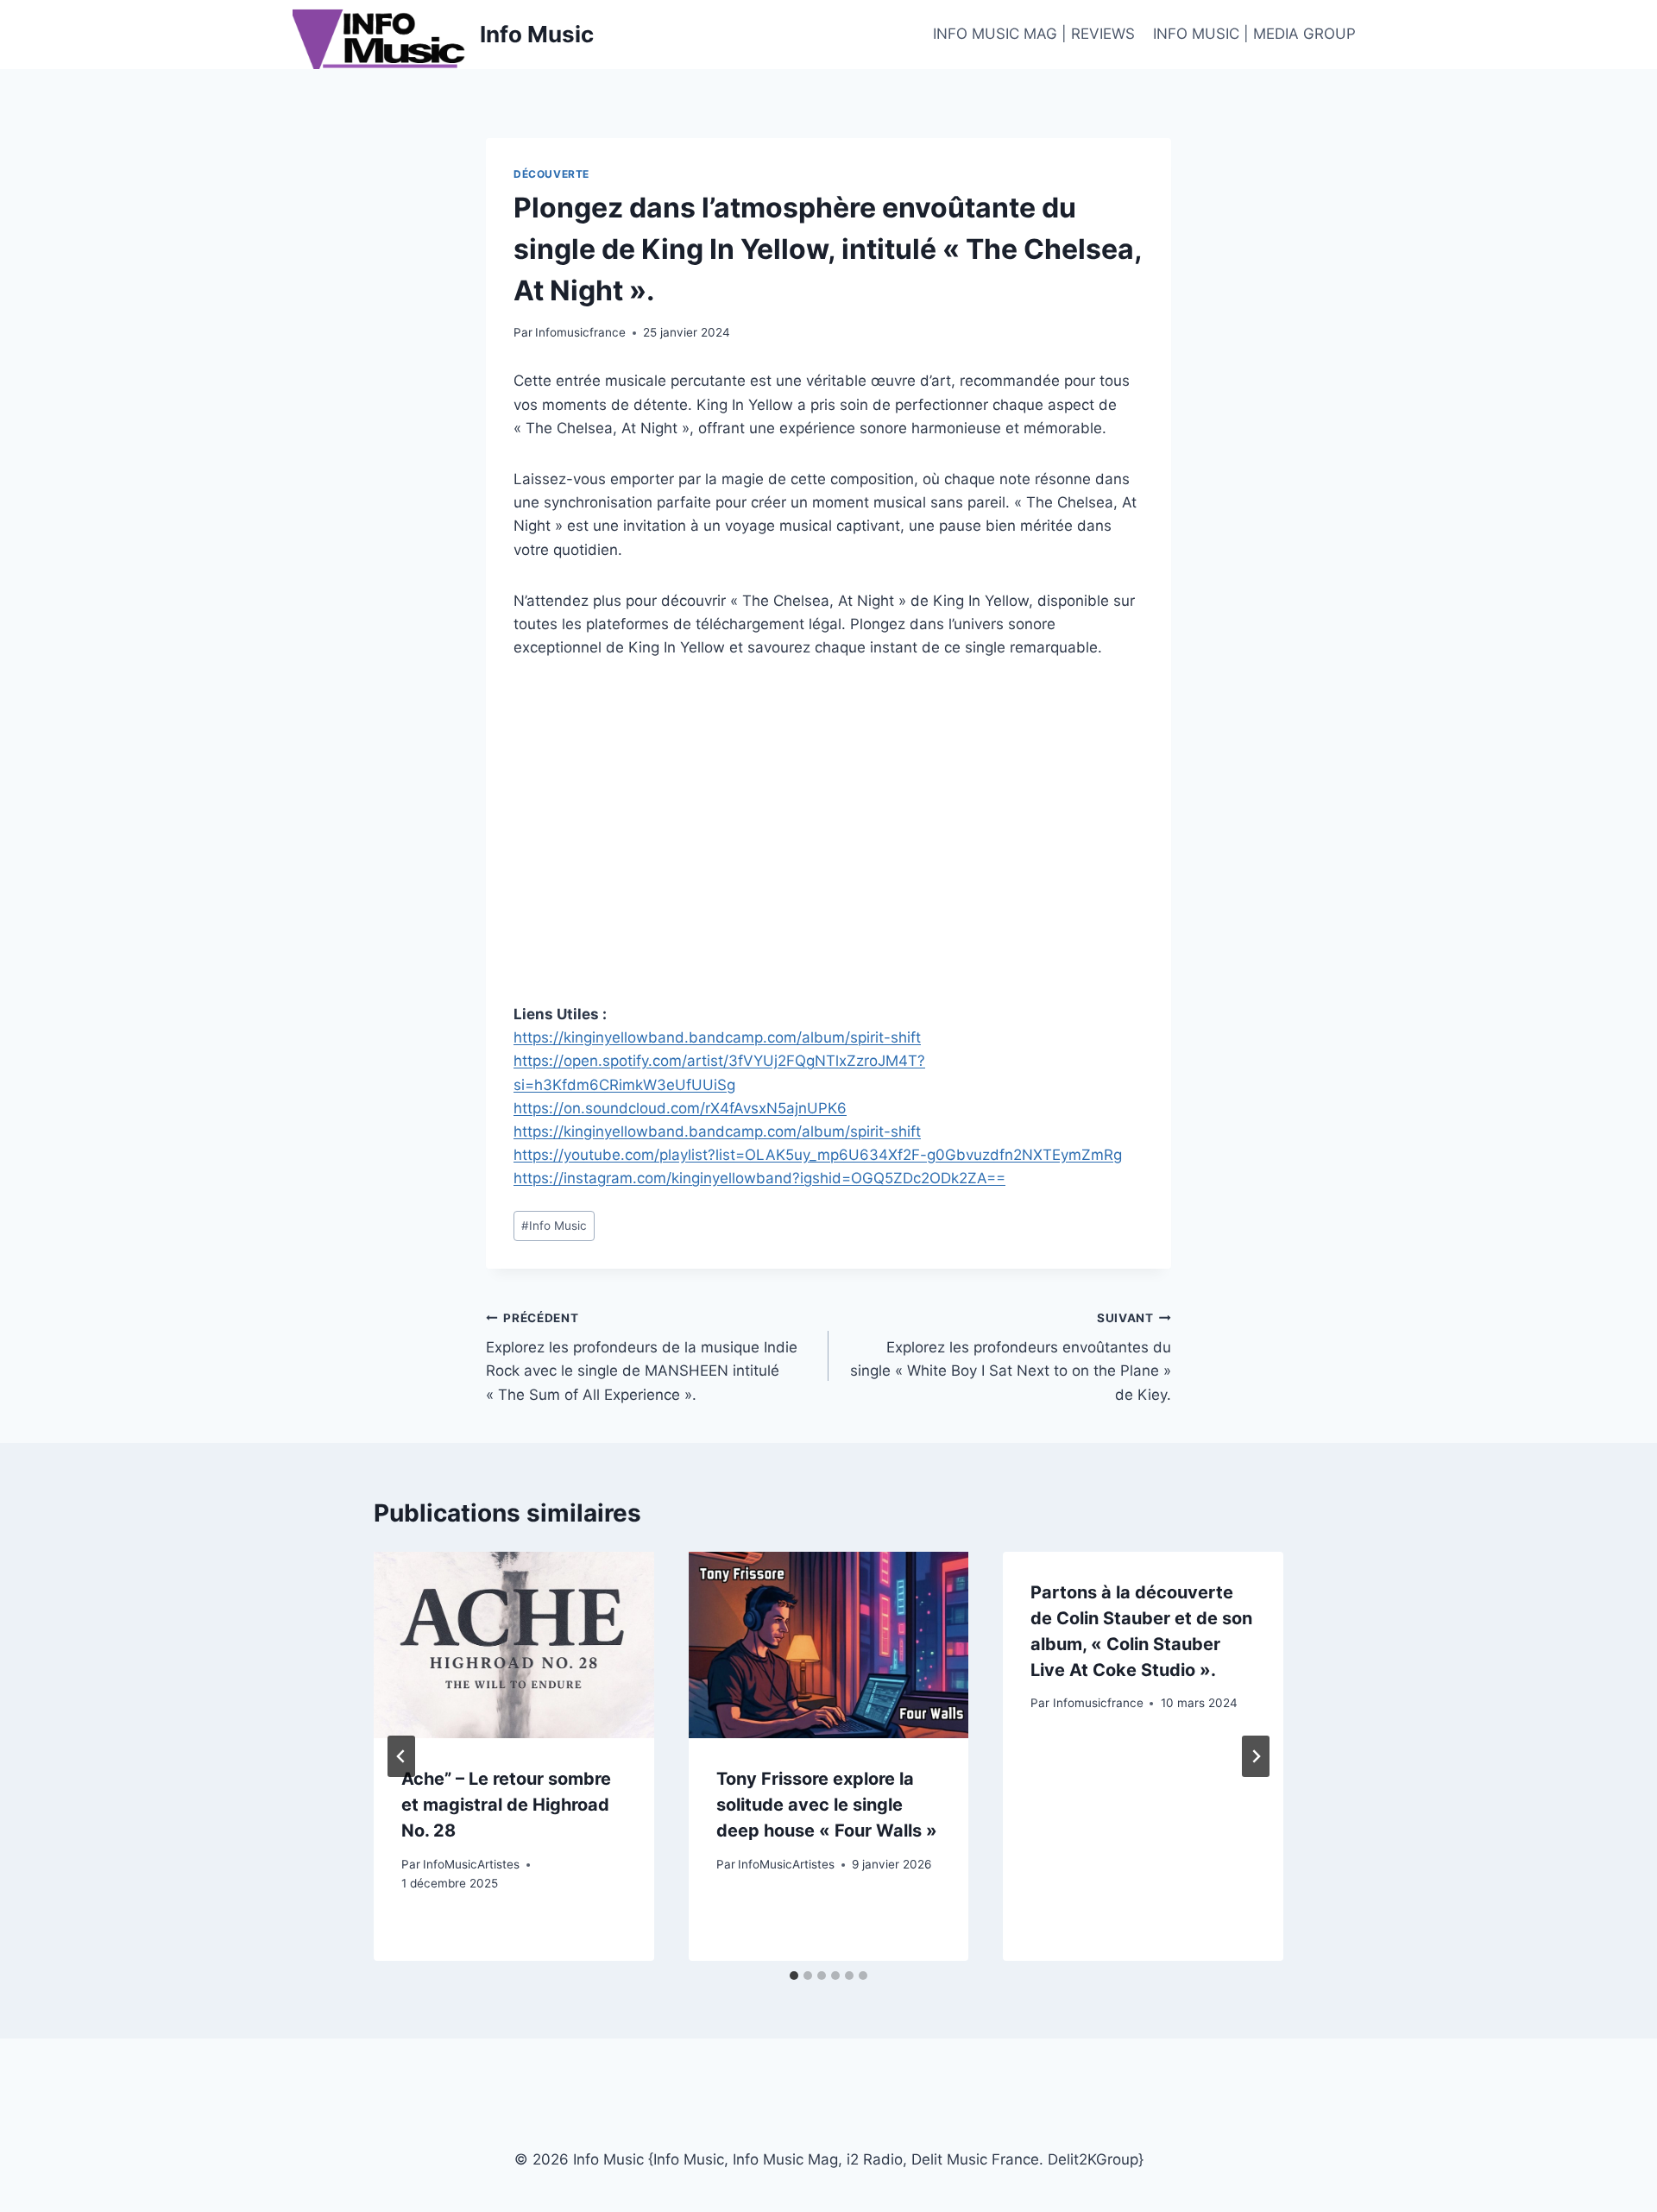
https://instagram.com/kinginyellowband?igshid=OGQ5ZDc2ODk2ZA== (759, 1178)
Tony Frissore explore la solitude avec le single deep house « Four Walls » (827, 1805)
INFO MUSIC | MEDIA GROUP (1254, 34)
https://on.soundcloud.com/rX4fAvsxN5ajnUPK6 (680, 1108)
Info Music (554, 1226)
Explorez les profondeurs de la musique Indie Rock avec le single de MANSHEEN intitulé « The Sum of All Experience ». (642, 1357)
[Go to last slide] (401, 1756)
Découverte (551, 174)
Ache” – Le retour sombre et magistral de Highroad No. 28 (506, 1805)
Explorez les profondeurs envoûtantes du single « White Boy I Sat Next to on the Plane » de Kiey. (1011, 1357)
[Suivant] (1256, 1756)
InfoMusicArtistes (471, 1864)
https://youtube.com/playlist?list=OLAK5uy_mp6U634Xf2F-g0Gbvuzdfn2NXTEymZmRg (818, 1155)
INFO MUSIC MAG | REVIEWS (1034, 34)
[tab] (794, 1976)
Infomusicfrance (580, 332)
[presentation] (514, 1645)
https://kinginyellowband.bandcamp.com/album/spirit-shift (717, 1037)
